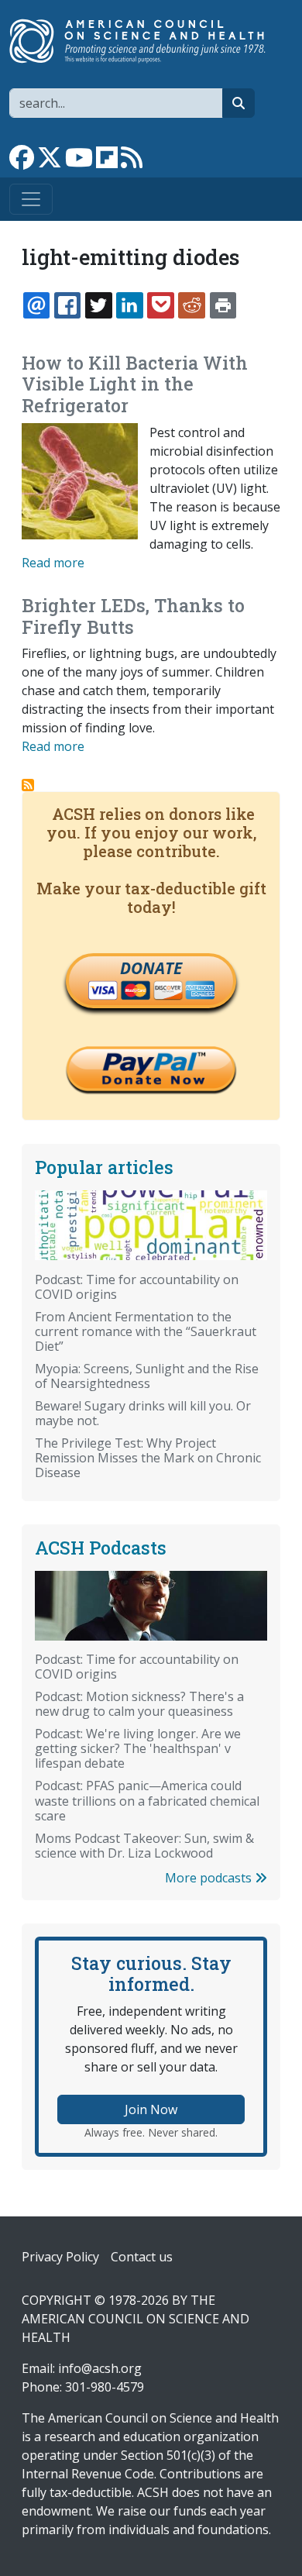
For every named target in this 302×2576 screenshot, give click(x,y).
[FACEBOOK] (67, 305)
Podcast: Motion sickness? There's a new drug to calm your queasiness (139, 1704)
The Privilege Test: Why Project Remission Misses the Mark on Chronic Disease (148, 1458)
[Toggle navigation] (31, 199)
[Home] (145, 41)
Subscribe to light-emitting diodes (28, 785)
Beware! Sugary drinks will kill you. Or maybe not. (143, 1413)
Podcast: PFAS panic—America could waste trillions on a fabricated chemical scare (147, 1800)
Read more (53, 563)
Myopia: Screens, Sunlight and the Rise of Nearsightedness (147, 1376)
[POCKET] (160, 305)
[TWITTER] (98, 305)
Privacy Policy (60, 2257)
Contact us (142, 2257)
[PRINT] (223, 305)
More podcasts (210, 1878)
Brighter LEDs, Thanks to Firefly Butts (133, 616)
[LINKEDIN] (129, 305)
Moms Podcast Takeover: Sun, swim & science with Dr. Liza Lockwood (144, 1846)
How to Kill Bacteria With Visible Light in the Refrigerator (135, 384)
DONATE (151, 968)
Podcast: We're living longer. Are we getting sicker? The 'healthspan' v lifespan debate (138, 1748)
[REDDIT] (191, 305)
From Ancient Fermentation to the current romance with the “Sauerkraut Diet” (146, 1331)
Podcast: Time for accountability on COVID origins (137, 1287)
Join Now (151, 2109)
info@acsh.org (100, 2368)
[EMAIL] (36, 305)
